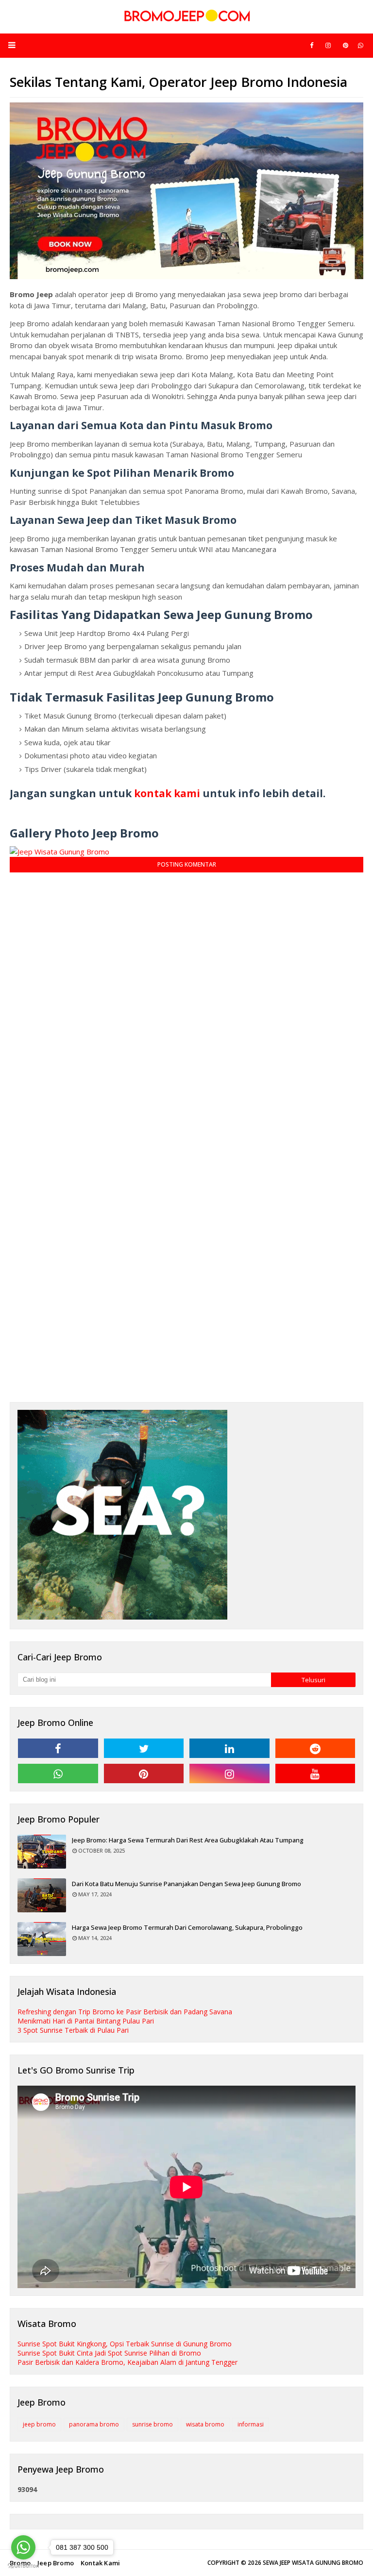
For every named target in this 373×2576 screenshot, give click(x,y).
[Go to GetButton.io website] (23, 2566)
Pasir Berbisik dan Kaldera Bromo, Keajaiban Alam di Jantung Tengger (127, 2362)
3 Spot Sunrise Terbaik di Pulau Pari (73, 2030)
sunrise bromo (153, 2424)
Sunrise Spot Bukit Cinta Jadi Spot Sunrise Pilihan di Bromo (109, 2353)
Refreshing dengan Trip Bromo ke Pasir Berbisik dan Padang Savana (125, 2012)
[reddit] (315, 1748)
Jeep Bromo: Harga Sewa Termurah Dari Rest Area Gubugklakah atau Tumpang (188, 1840)
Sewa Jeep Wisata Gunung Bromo (313, 2563)
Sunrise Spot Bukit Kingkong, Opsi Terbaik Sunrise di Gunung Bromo (125, 2344)
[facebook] (312, 45)
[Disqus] (186, 1004)
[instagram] (328, 45)
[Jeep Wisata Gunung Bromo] (59, 852)
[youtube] (315, 1773)
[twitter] (144, 1748)
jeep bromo (39, 2424)
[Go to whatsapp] (23, 2547)
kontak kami (167, 793)
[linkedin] (229, 1748)
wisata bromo (205, 2424)
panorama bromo (94, 2424)
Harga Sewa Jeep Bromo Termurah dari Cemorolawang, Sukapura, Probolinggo (187, 1927)
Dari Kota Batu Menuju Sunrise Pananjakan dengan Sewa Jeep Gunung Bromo (186, 1884)
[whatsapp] (361, 45)
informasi (251, 2424)
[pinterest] (346, 45)
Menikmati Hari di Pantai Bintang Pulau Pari (86, 2021)
